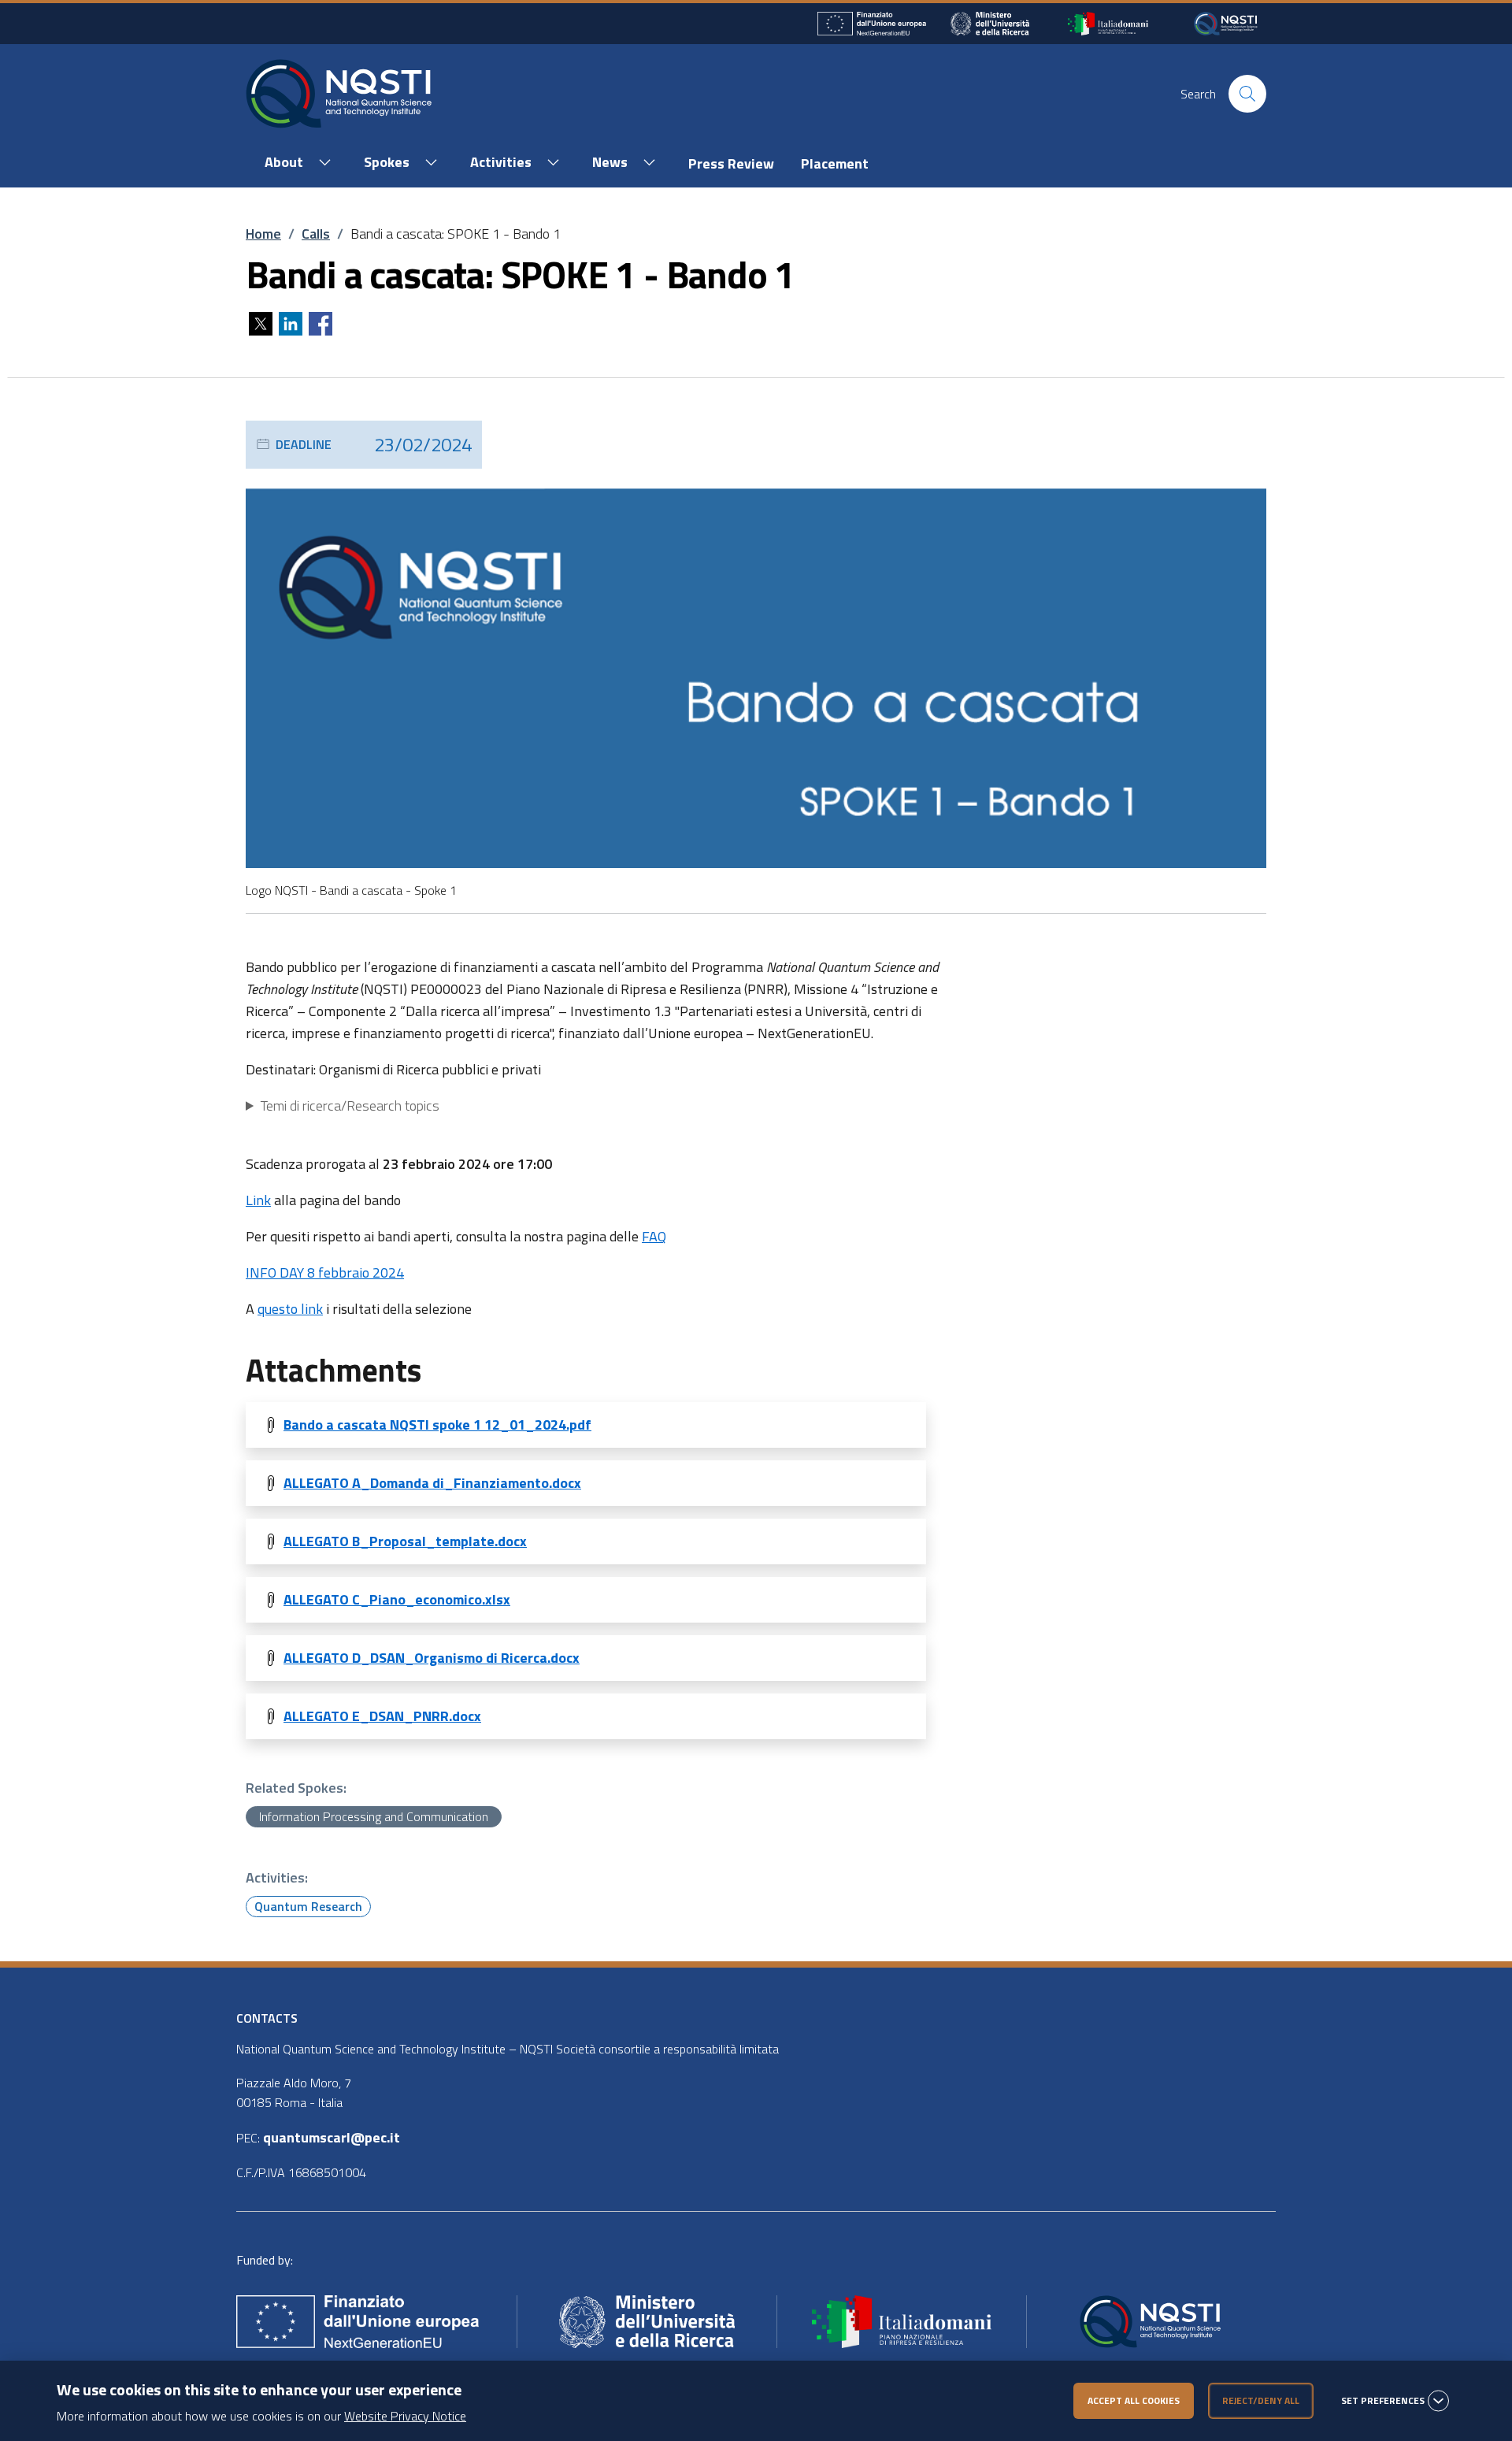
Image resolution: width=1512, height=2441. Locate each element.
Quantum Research (308, 1906)
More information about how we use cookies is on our (261, 2416)
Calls (316, 234)
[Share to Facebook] (321, 324)
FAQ (654, 1236)
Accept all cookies (1134, 2400)
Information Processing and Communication (374, 1816)
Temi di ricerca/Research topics (350, 1105)
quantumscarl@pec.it (332, 2137)
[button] (295, 163)
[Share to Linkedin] (291, 324)
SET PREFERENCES (1383, 2401)
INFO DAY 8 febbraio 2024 (325, 1272)
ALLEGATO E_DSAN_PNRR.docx (382, 1716)
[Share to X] (261, 324)
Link (258, 1200)
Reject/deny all (1261, 2400)
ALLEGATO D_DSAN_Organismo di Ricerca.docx (432, 1658)
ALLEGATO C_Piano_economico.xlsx (397, 1599)
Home (263, 234)
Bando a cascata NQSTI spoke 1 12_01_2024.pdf (437, 1425)
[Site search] (1247, 94)
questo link (290, 1309)
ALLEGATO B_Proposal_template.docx (405, 1541)
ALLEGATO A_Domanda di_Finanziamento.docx (432, 1483)
